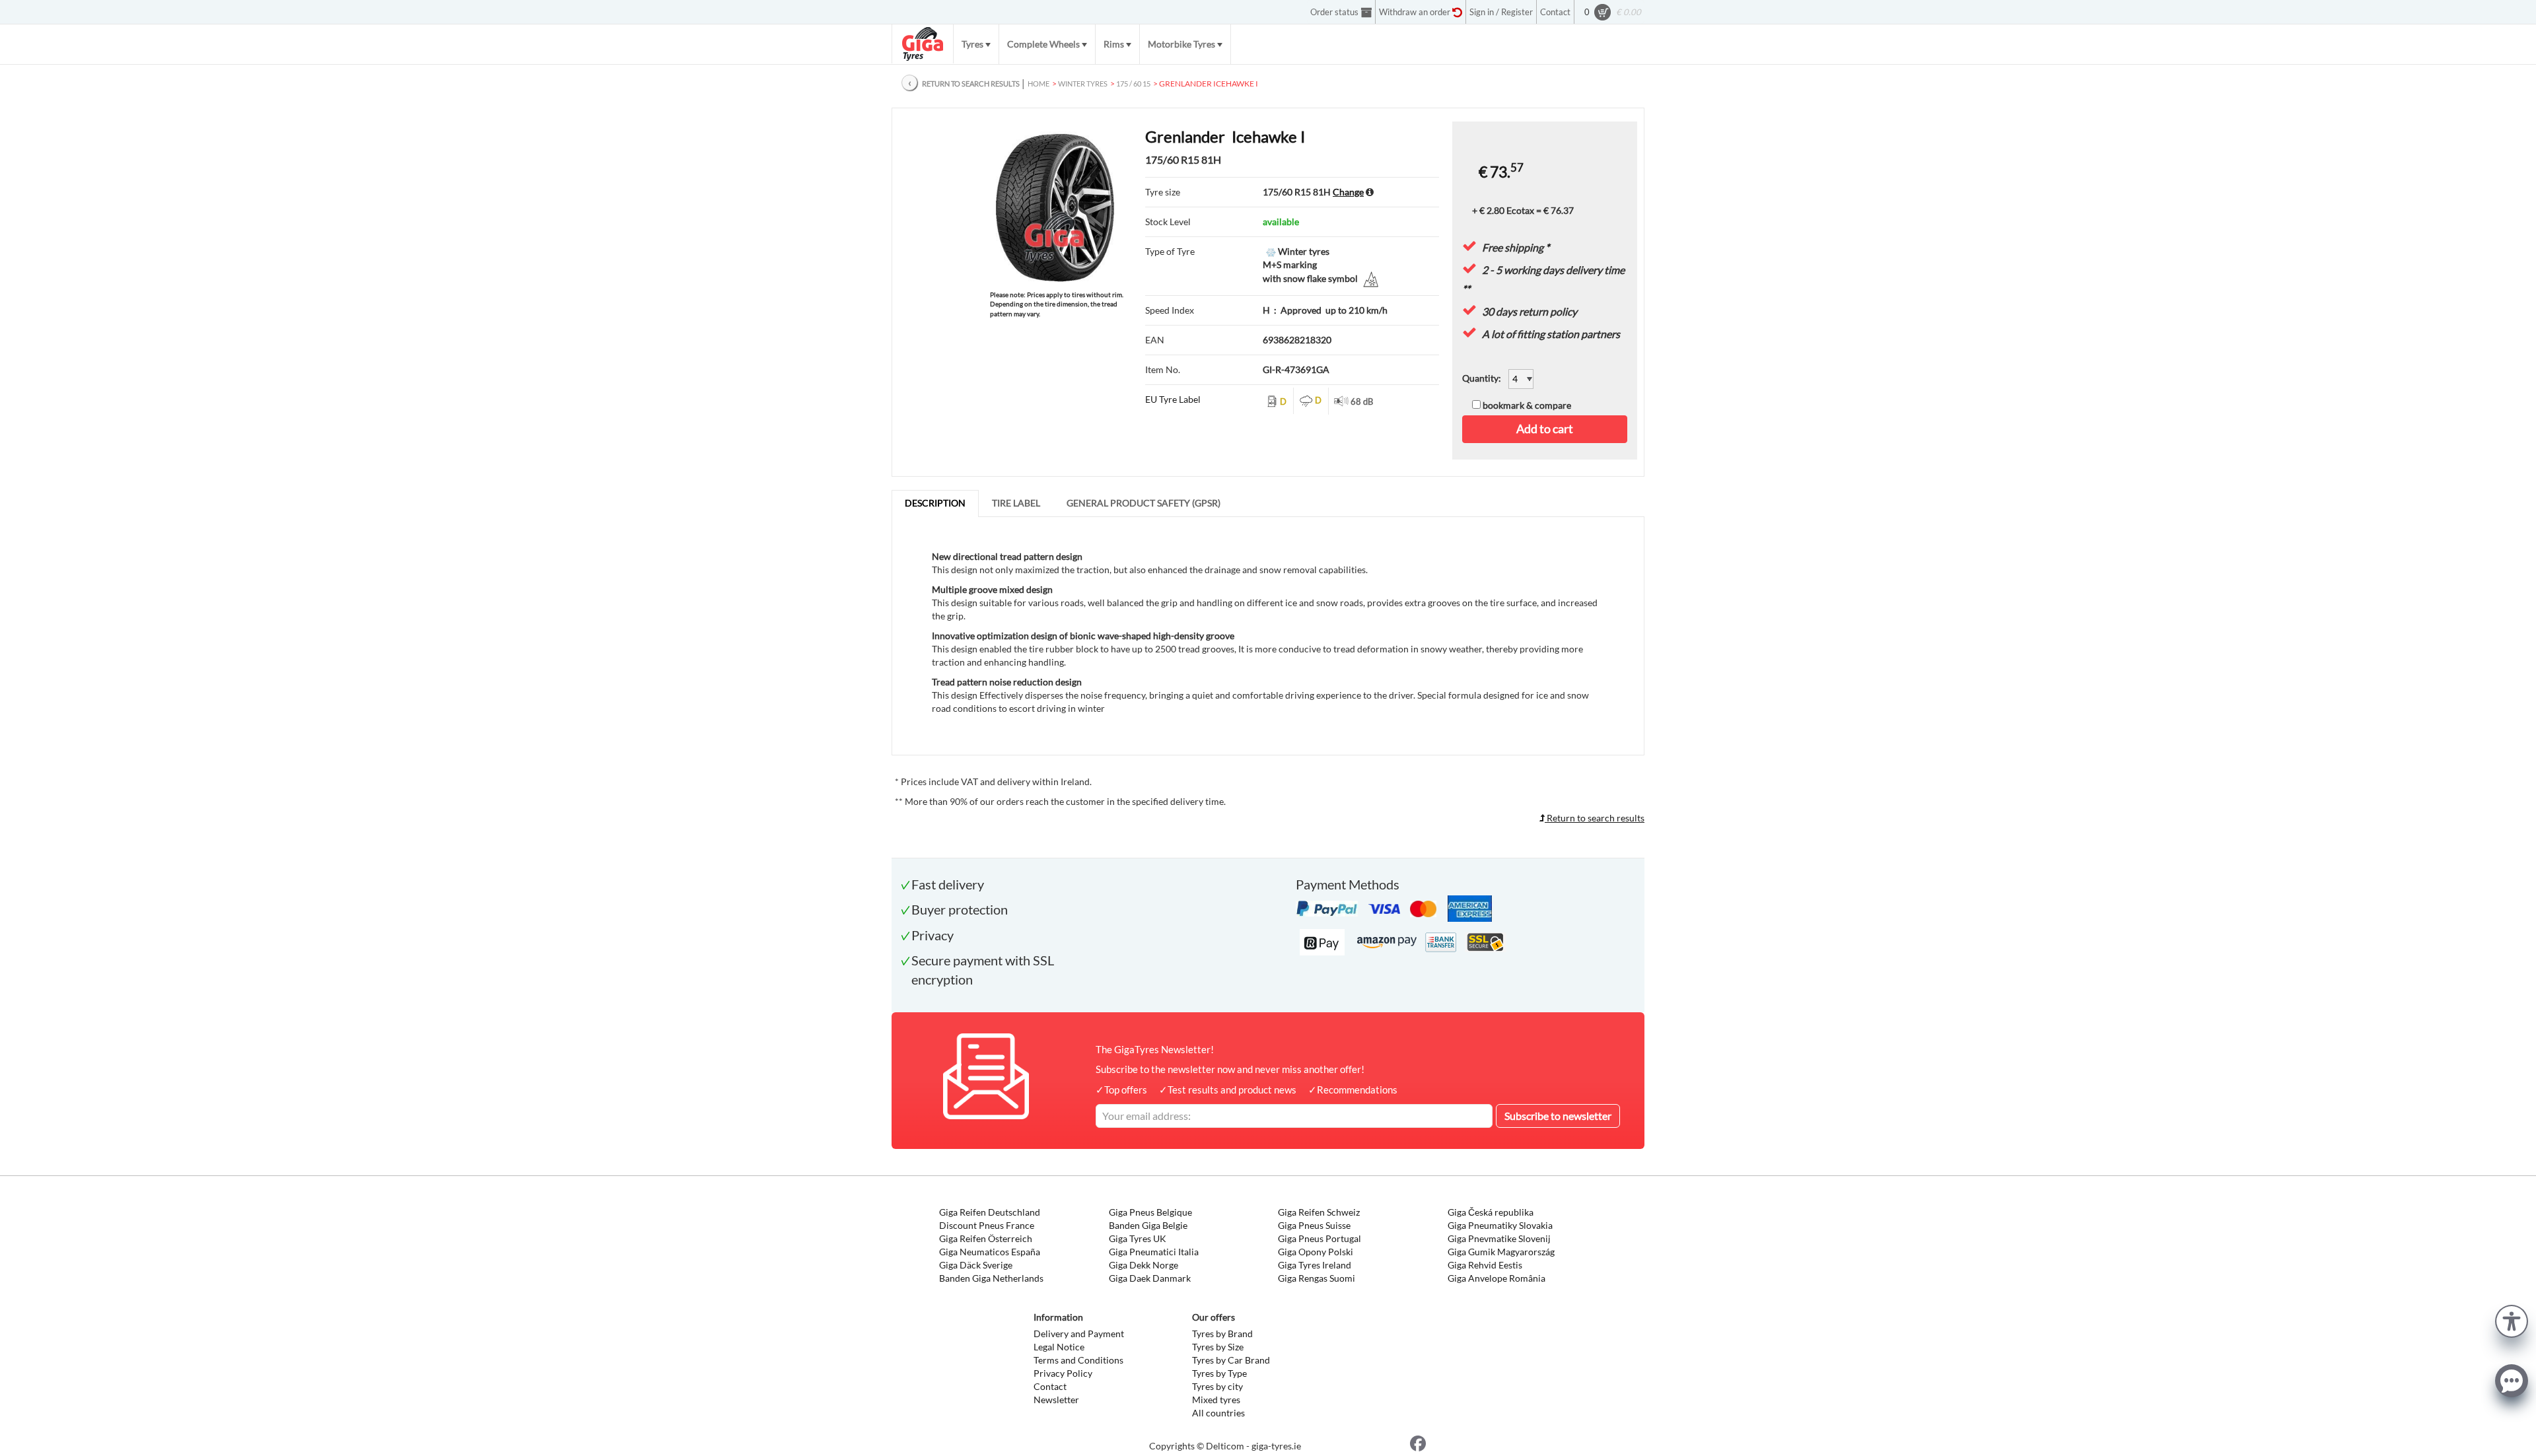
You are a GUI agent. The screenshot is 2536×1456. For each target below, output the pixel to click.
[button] (2512, 1320)
